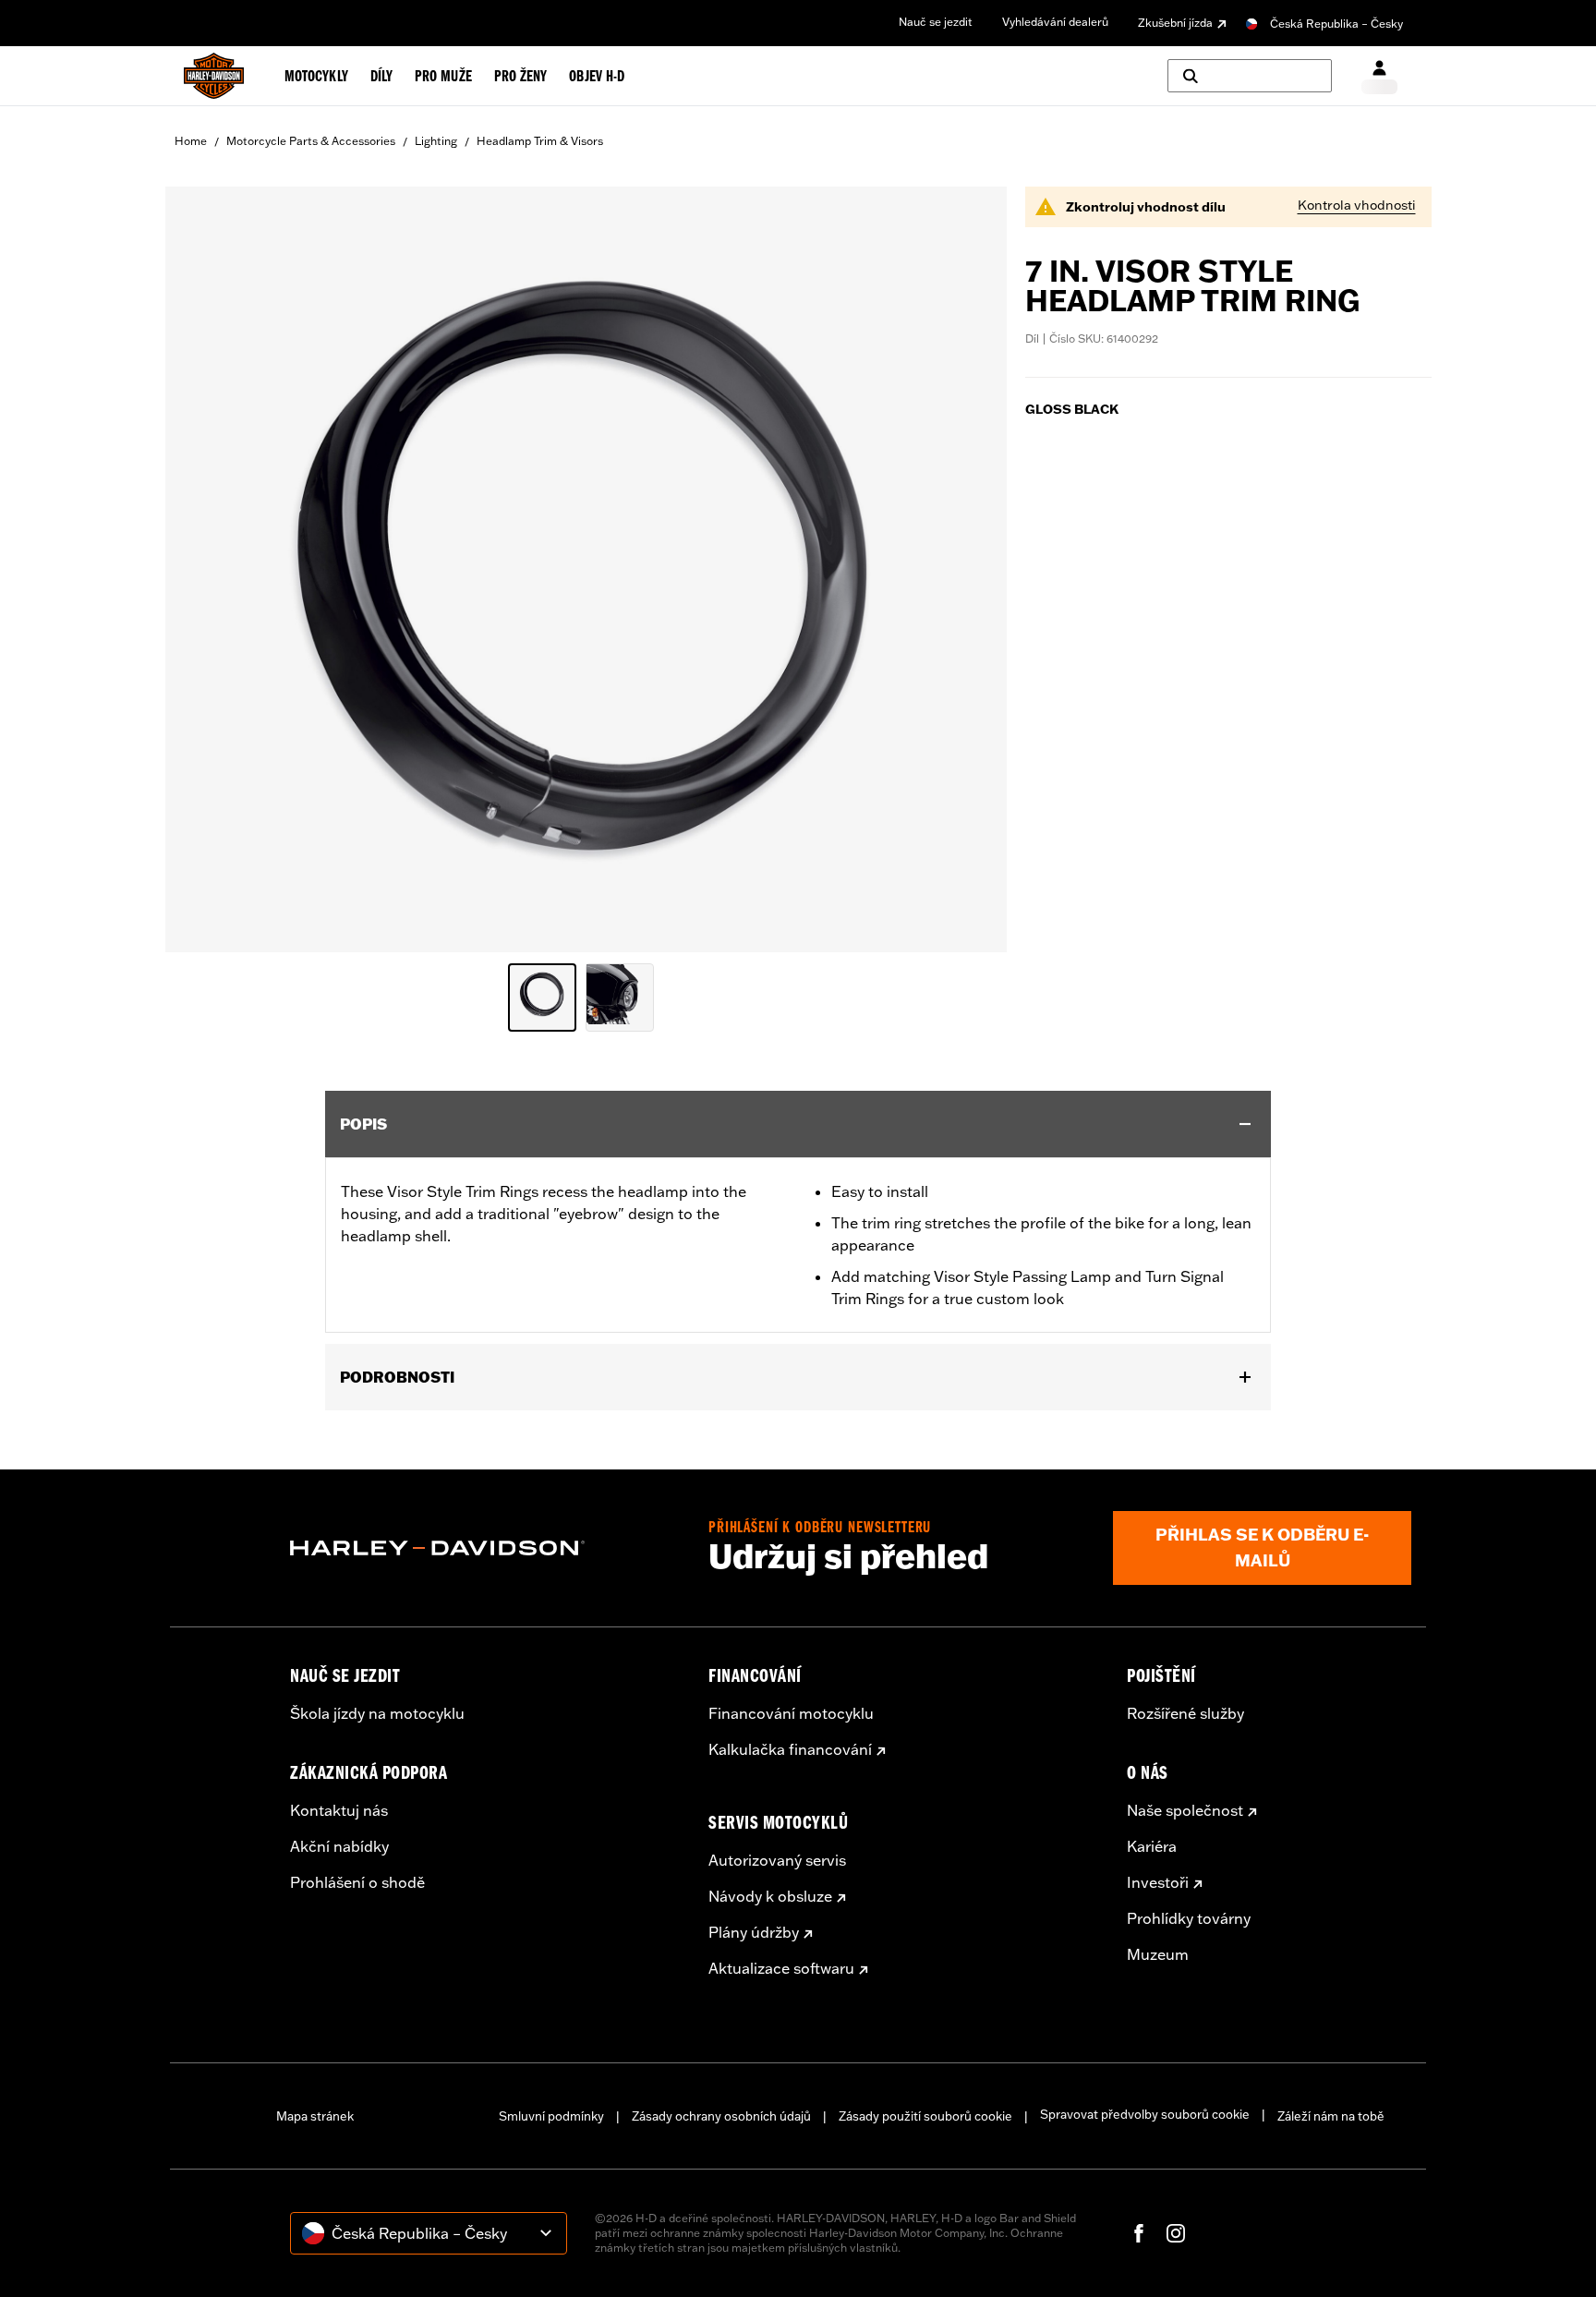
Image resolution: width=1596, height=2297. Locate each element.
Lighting (436, 141)
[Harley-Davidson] (485, 1548)
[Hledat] (1250, 76)
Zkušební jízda (1175, 23)
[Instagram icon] (1176, 2233)
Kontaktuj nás (339, 1810)
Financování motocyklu (791, 1713)
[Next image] (970, 569)
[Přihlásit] (1379, 76)
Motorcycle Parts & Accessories (311, 141)
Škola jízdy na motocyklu (377, 1713)
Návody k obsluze (770, 1896)
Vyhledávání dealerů (1055, 22)
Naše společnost (1185, 1810)
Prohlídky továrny (1189, 1918)
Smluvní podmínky (551, 2116)
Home (191, 141)
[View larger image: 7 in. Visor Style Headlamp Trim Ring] (586, 567)
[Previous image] (202, 569)
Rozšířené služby (1185, 1713)
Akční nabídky (339, 1846)
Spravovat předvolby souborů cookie (1145, 2114)
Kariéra (1152, 1846)
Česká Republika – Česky (1336, 24)
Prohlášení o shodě (357, 1882)
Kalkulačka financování (790, 1749)
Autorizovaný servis (777, 1860)
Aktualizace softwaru (781, 1968)
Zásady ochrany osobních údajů (721, 2116)
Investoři (1158, 1882)
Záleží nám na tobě (1331, 2116)
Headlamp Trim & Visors (540, 141)
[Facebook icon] (1139, 2233)
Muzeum (1158, 1954)
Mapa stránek (315, 2116)
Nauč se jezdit (936, 22)
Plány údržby (754, 1932)
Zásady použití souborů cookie (925, 2116)
